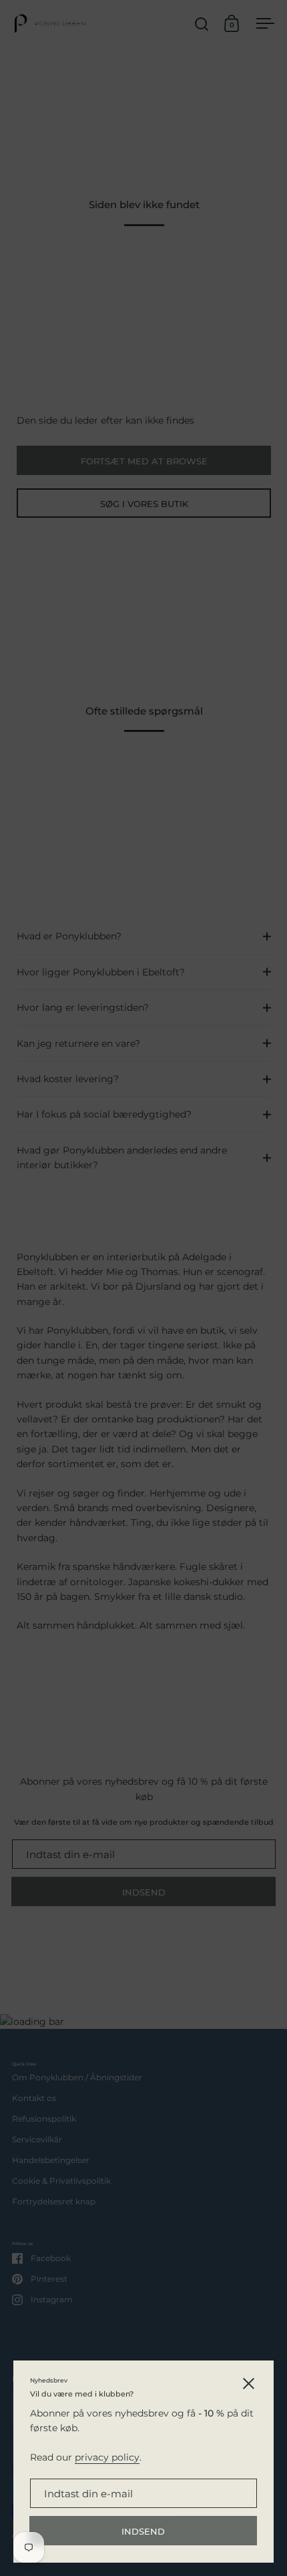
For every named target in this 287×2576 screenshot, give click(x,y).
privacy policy (107, 2457)
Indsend (143, 2531)
